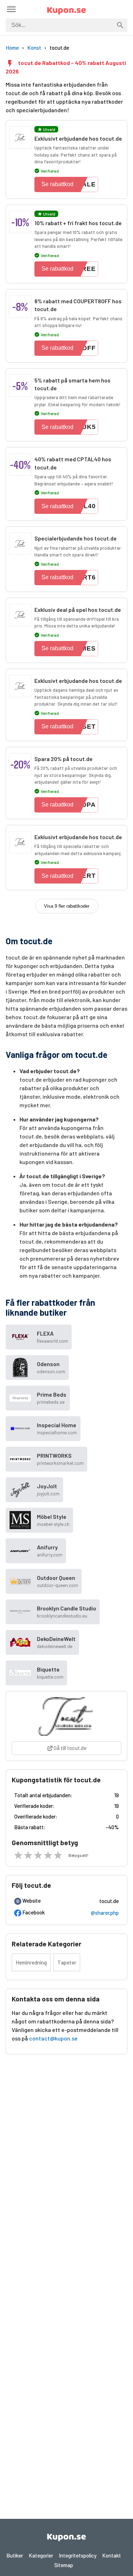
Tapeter (67, 1962)
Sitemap (64, 2565)
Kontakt (112, 2555)
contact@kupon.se (53, 2038)
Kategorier (41, 2555)
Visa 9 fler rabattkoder (67, 906)
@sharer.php (105, 1913)
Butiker (15, 2555)
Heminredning (31, 1962)
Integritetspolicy (78, 2555)
